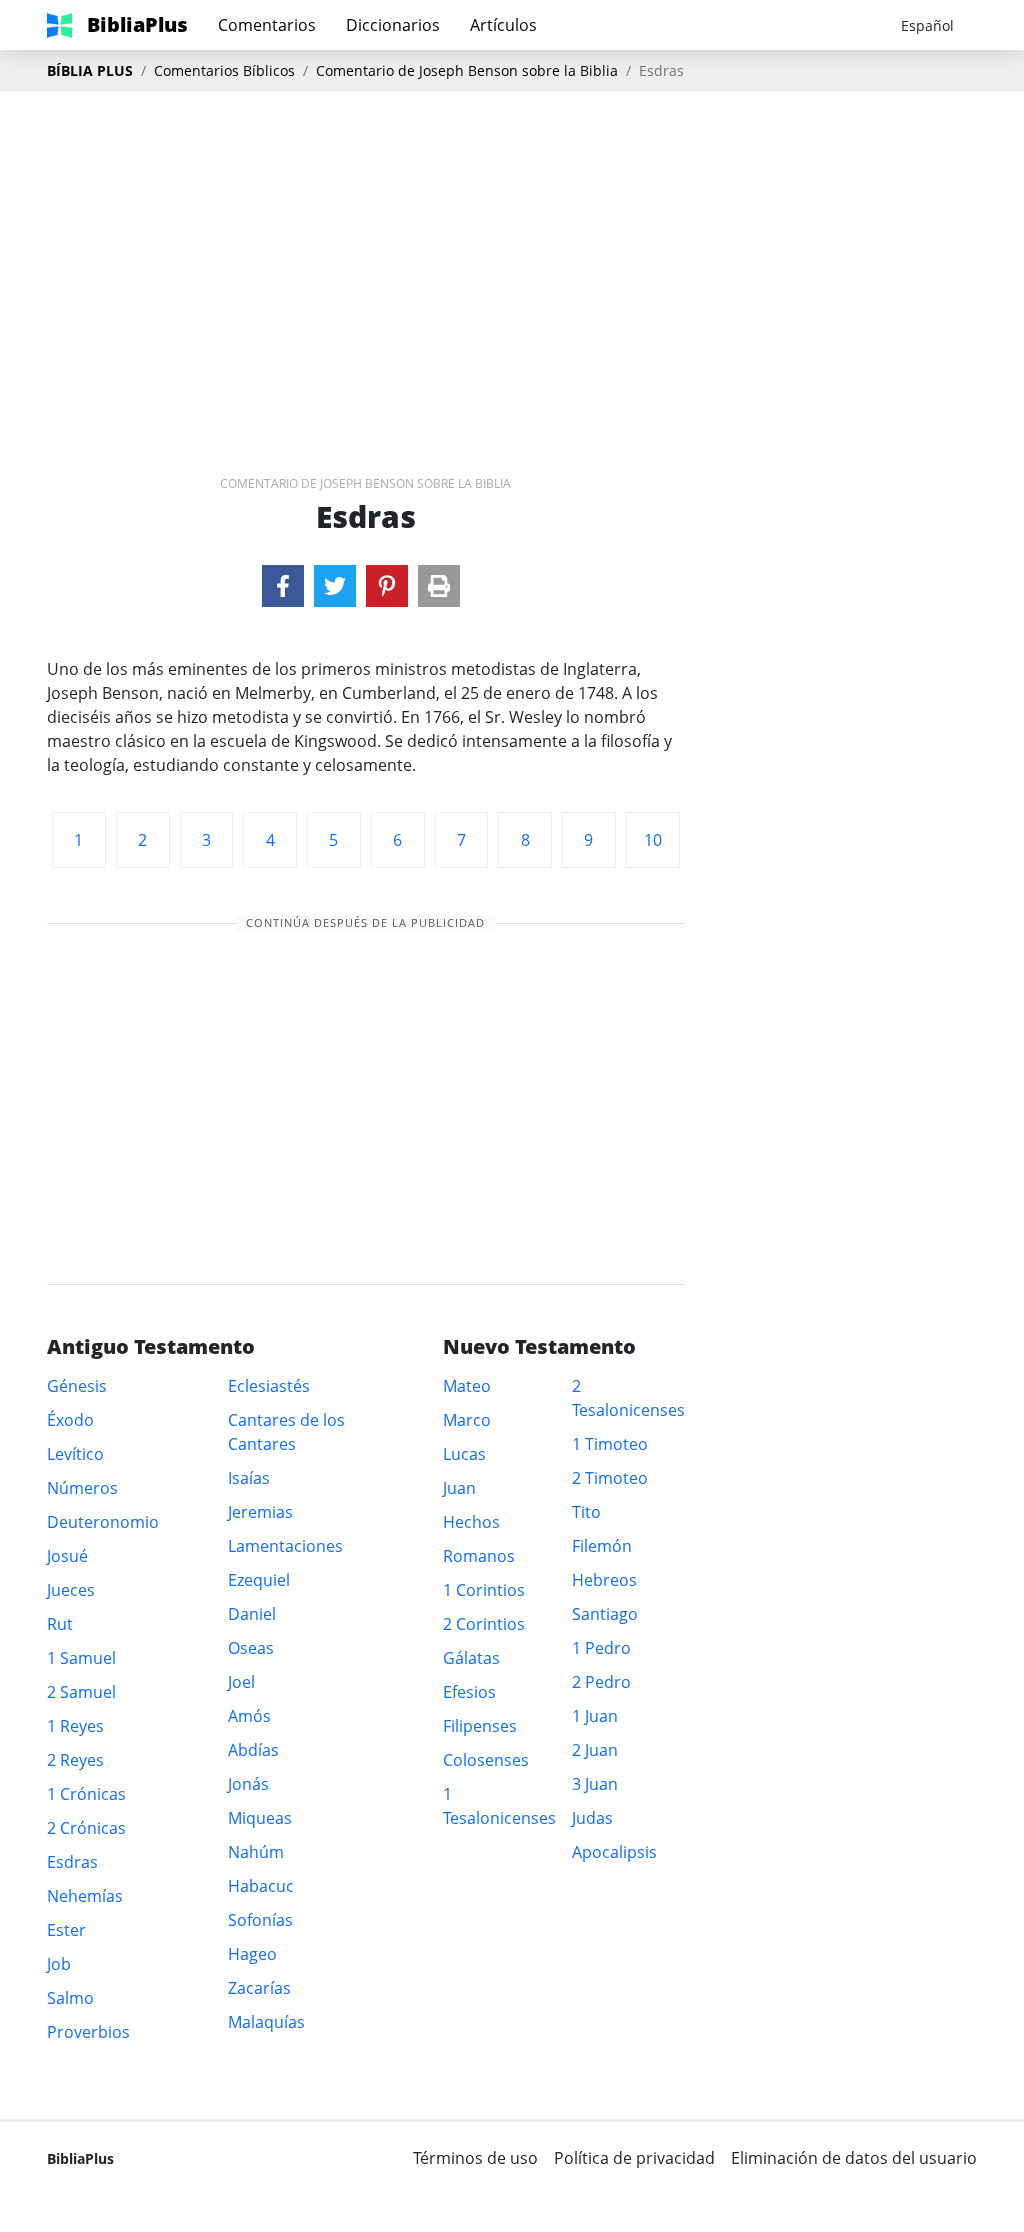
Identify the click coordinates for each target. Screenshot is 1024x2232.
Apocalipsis (614, 1852)
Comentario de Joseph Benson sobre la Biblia (467, 70)
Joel (241, 1682)
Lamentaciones (285, 1546)
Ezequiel (259, 1580)
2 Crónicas (86, 1828)
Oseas (251, 1648)
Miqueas (260, 1818)
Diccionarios (393, 25)
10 (653, 840)
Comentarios (267, 25)
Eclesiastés (269, 1386)
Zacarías (259, 1988)
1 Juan (595, 1716)
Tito (586, 1512)
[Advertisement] (512, 251)
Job (59, 1964)
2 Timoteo (610, 1478)
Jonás (248, 1784)
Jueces (71, 1590)
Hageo (252, 1954)
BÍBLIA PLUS (90, 70)
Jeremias (260, 1512)
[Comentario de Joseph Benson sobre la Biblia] (283, 586)
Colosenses (486, 1760)
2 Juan (595, 1750)
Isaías (249, 1478)
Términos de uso (475, 2158)
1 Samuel (81, 1658)
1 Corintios (484, 1590)
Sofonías (260, 1920)
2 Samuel (81, 1692)
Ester (66, 1930)
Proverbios (88, 2032)
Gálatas (471, 1658)
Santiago (605, 1614)
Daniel (252, 1614)
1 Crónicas (86, 1794)
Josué (67, 1556)
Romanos (479, 1556)
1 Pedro (601, 1648)
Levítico (75, 1454)
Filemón (602, 1546)
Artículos (503, 25)
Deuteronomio (103, 1522)
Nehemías (85, 1896)
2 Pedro (601, 1682)
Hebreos (604, 1580)
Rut (60, 1624)
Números (82, 1488)
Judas (592, 1818)
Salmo (70, 1998)
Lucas (464, 1454)
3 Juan (595, 1784)
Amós (249, 1716)
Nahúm (256, 1852)
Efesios (469, 1692)
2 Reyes (75, 1760)
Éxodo (70, 1420)
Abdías (253, 1750)
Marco (467, 1420)
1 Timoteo (610, 1444)
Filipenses (480, 1726)
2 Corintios (484, 1624)
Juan (459, 1488)
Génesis (77, 1386)
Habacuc (261, 1886)
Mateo (467, 1386)
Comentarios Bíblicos (224, 70)
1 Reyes (75, 1726)
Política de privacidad (634, 2158)
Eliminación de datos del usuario (854, 2158)
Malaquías (266, 2022)
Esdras (72, 1862)
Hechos (471, 1522)
